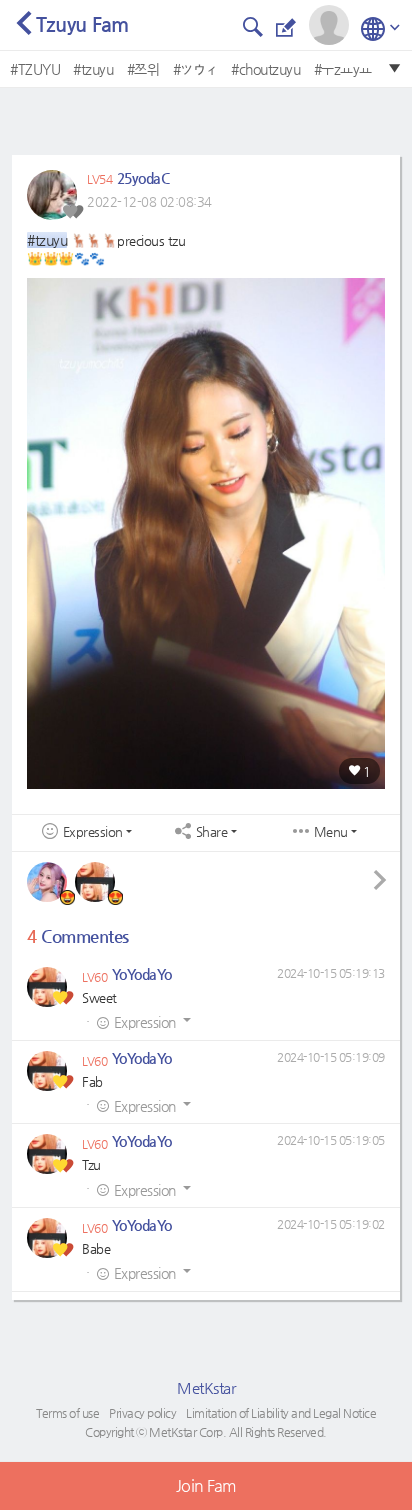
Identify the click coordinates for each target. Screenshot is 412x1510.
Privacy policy (142, 1413)
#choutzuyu (265, 69)
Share (212, 832)
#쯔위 (143, 69)
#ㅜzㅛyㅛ (343, 69)
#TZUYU (35, 69)
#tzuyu (93, 69)
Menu (331, 832)
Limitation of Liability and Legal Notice (281, 1413)
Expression (93, 832)
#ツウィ (195, 69)
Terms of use (67, 1413)
